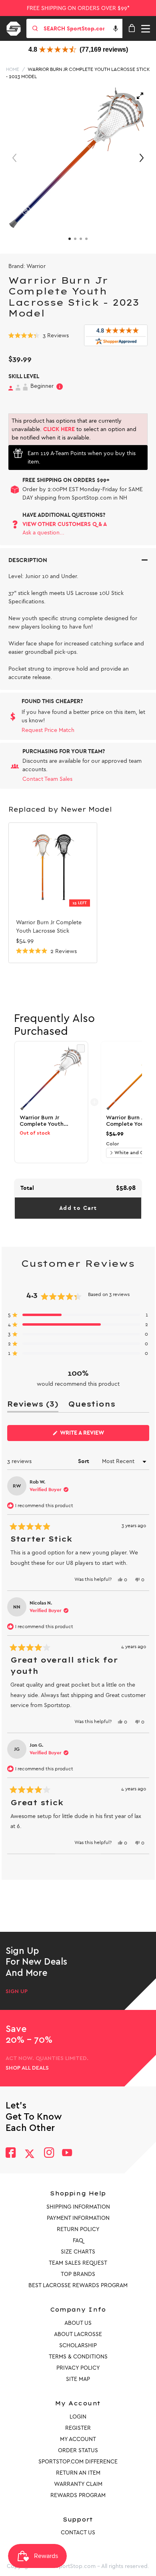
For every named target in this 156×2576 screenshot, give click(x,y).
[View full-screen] (140, 96)
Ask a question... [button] (43, 533)
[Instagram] (49, 2154)
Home (13, 69)
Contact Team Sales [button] (47, 779)
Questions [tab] (92, 1406)
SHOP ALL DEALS (27, 2068)
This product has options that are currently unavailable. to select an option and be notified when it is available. (74, 429)
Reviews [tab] (33, 1406)
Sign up (17, 1991)
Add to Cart (78, 1208)
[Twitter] (30, 2154)
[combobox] (82, 28)
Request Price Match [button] (48, 730)
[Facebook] (11, 2154)
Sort (84, 1461)
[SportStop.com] (16, 27)
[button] (116, 28)
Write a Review (95, 1435)
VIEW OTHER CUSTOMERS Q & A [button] (65, 524)
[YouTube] (67, 2154)
